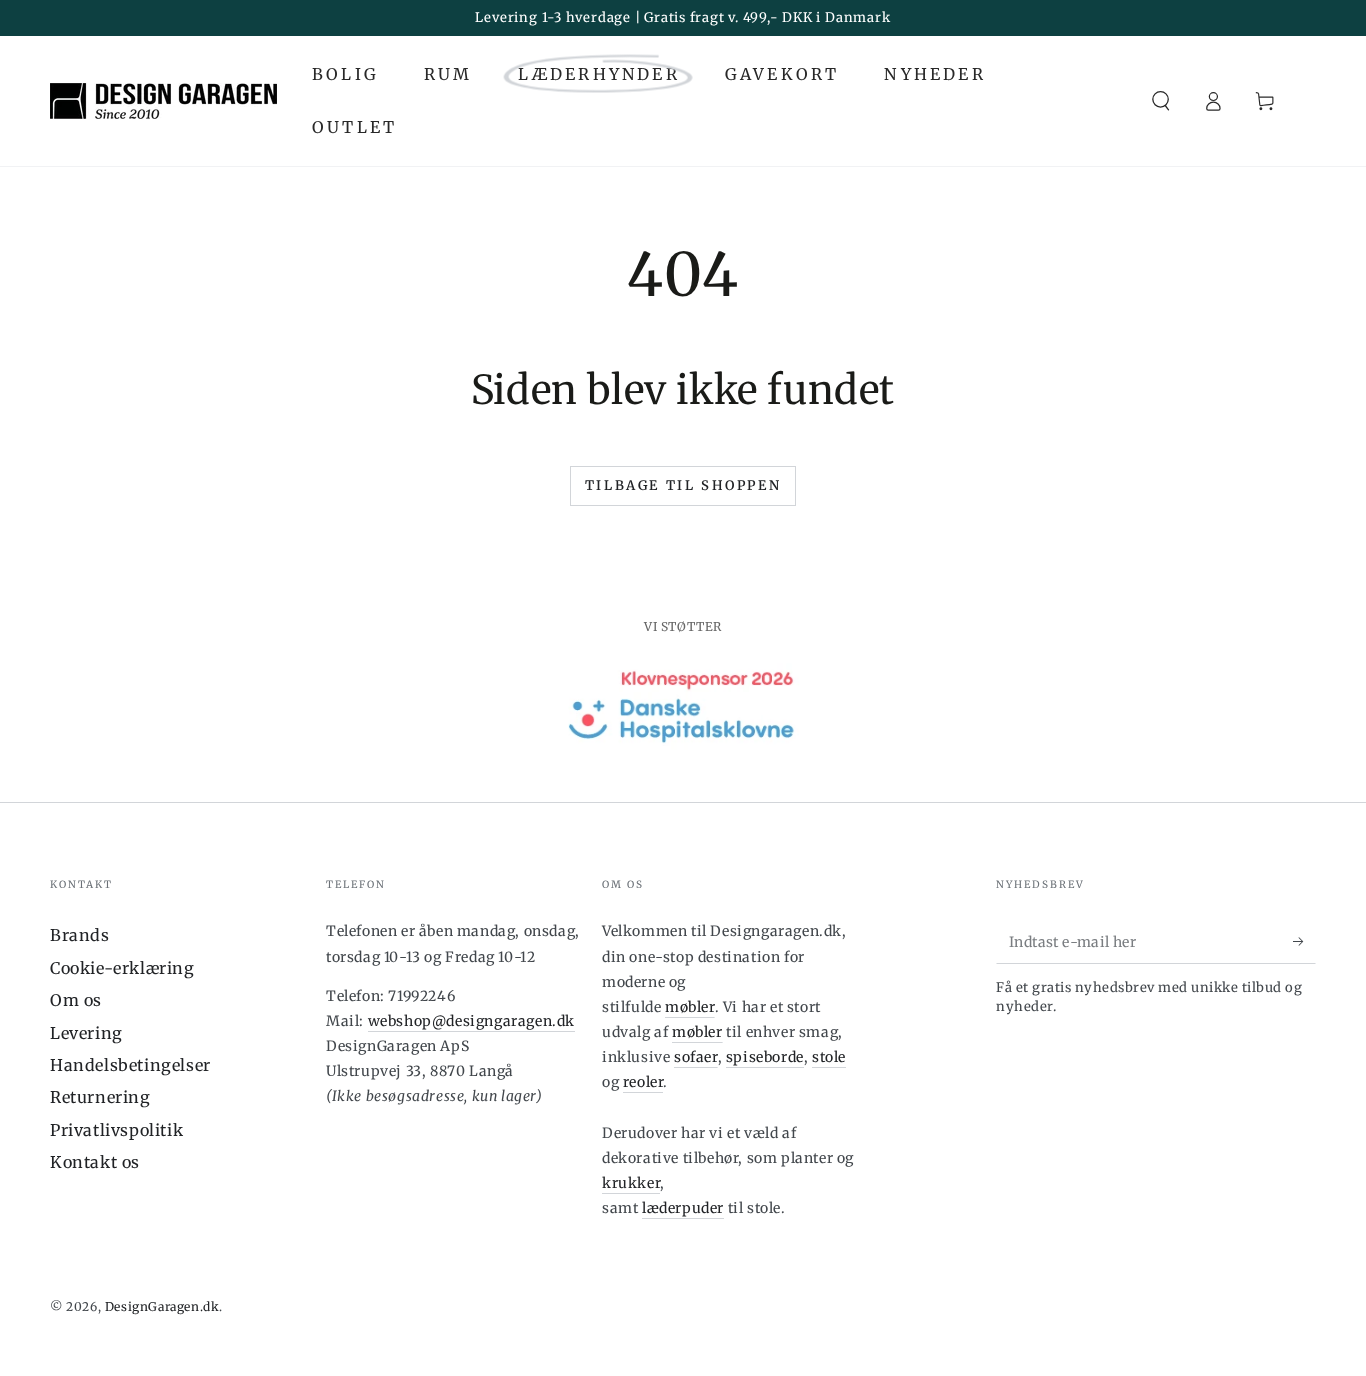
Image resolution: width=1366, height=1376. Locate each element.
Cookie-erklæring (122, 968)
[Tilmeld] (1304, 941)
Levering (86, 1033)
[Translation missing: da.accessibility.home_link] (163, 101)
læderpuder (683, 1208)
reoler (643, 1082)
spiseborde (765, 1057)
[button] (1161, 101)
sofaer (696, 1057)
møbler (690, 1007)
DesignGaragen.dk (162, 1306)
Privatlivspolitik (116, 1130)
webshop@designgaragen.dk (471, 1021)
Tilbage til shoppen (683, 485)
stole (829, 1057)
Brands (80, 935)
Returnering (100, 1097)
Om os (76, 1000)
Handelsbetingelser (130, 1065)
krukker (631, 1183)
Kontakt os (95, 1162)
